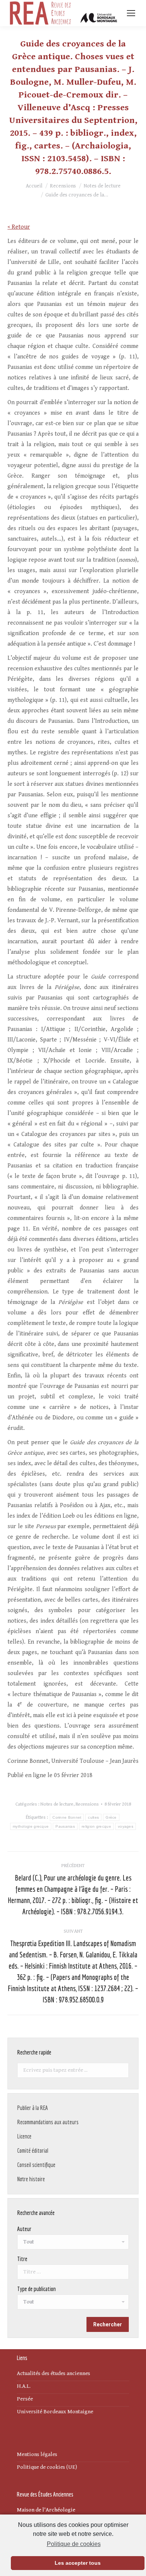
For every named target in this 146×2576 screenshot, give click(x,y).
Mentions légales (37, 2454)
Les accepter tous (78, 2563)
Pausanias (65, 1826)
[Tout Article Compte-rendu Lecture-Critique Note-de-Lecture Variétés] (73, 2304)
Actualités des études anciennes (54, 2373)
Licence (24, 2136)
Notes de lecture (57, 1804)
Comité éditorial (33, 2150)
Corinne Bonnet (67, 1817)
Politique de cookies (74, 2544)
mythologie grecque (31, 1826)
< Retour (19, 227)
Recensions (87, 1804)
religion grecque (96, 1826)
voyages (126, 1826)
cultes (93, 1817)
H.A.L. (24, 2386)
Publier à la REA (33, 2108)
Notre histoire (31, 2179)
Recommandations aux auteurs (48, 2122)
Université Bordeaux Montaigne (55, 2412)
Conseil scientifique (36, 2165)
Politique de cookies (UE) (47, 2467)
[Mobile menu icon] (131, 13)
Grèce (111, 1817)
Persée (25, 2399)
